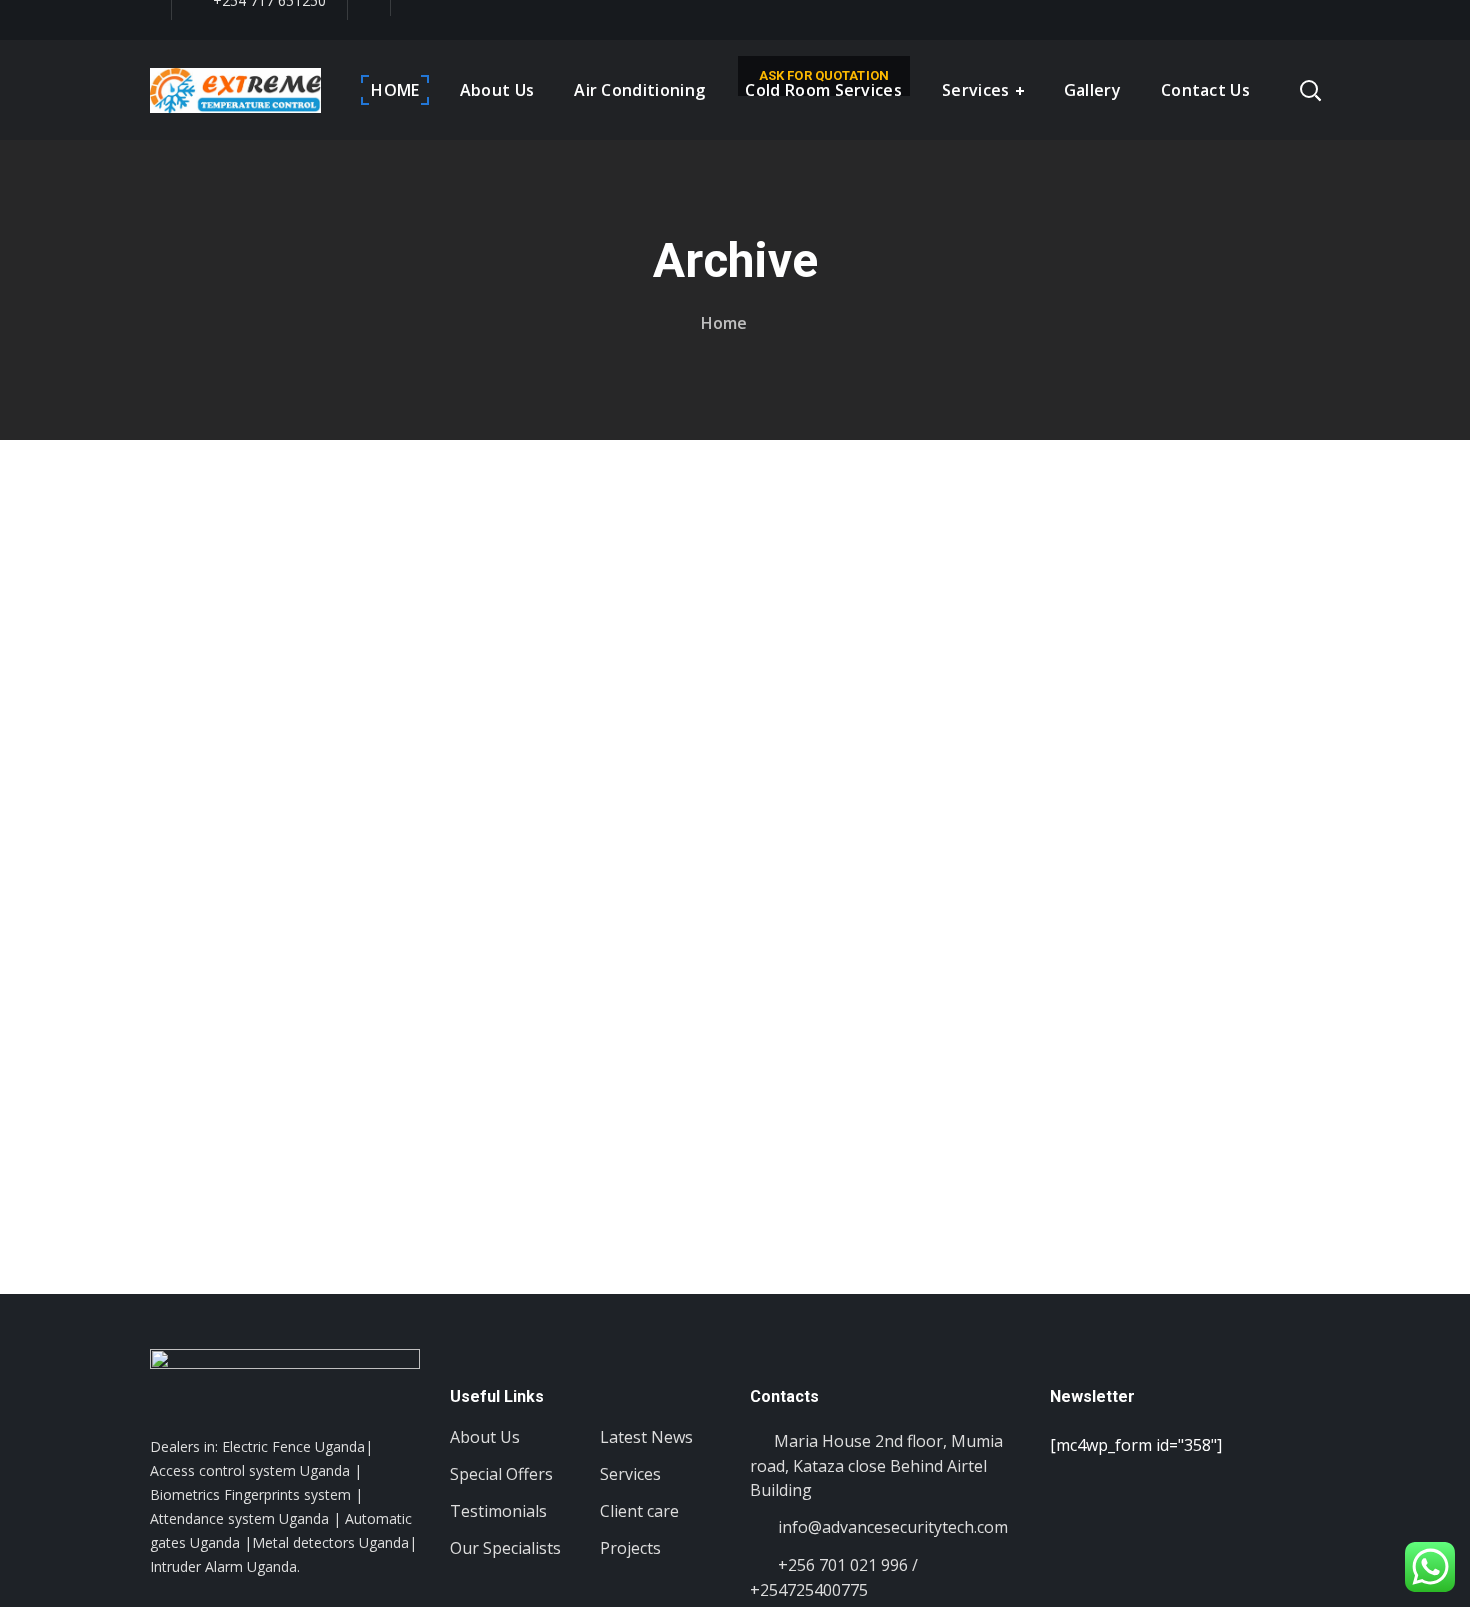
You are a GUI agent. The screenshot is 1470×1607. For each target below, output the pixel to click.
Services (630, 1474)
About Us (485, 1437)
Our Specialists (505, 1548)
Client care (639, 1511)
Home (724, 323)
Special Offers (501, 1474)
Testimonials (498, 1511)
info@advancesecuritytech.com (891, 1527)
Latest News (646, 1437)
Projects (630, 1548)
